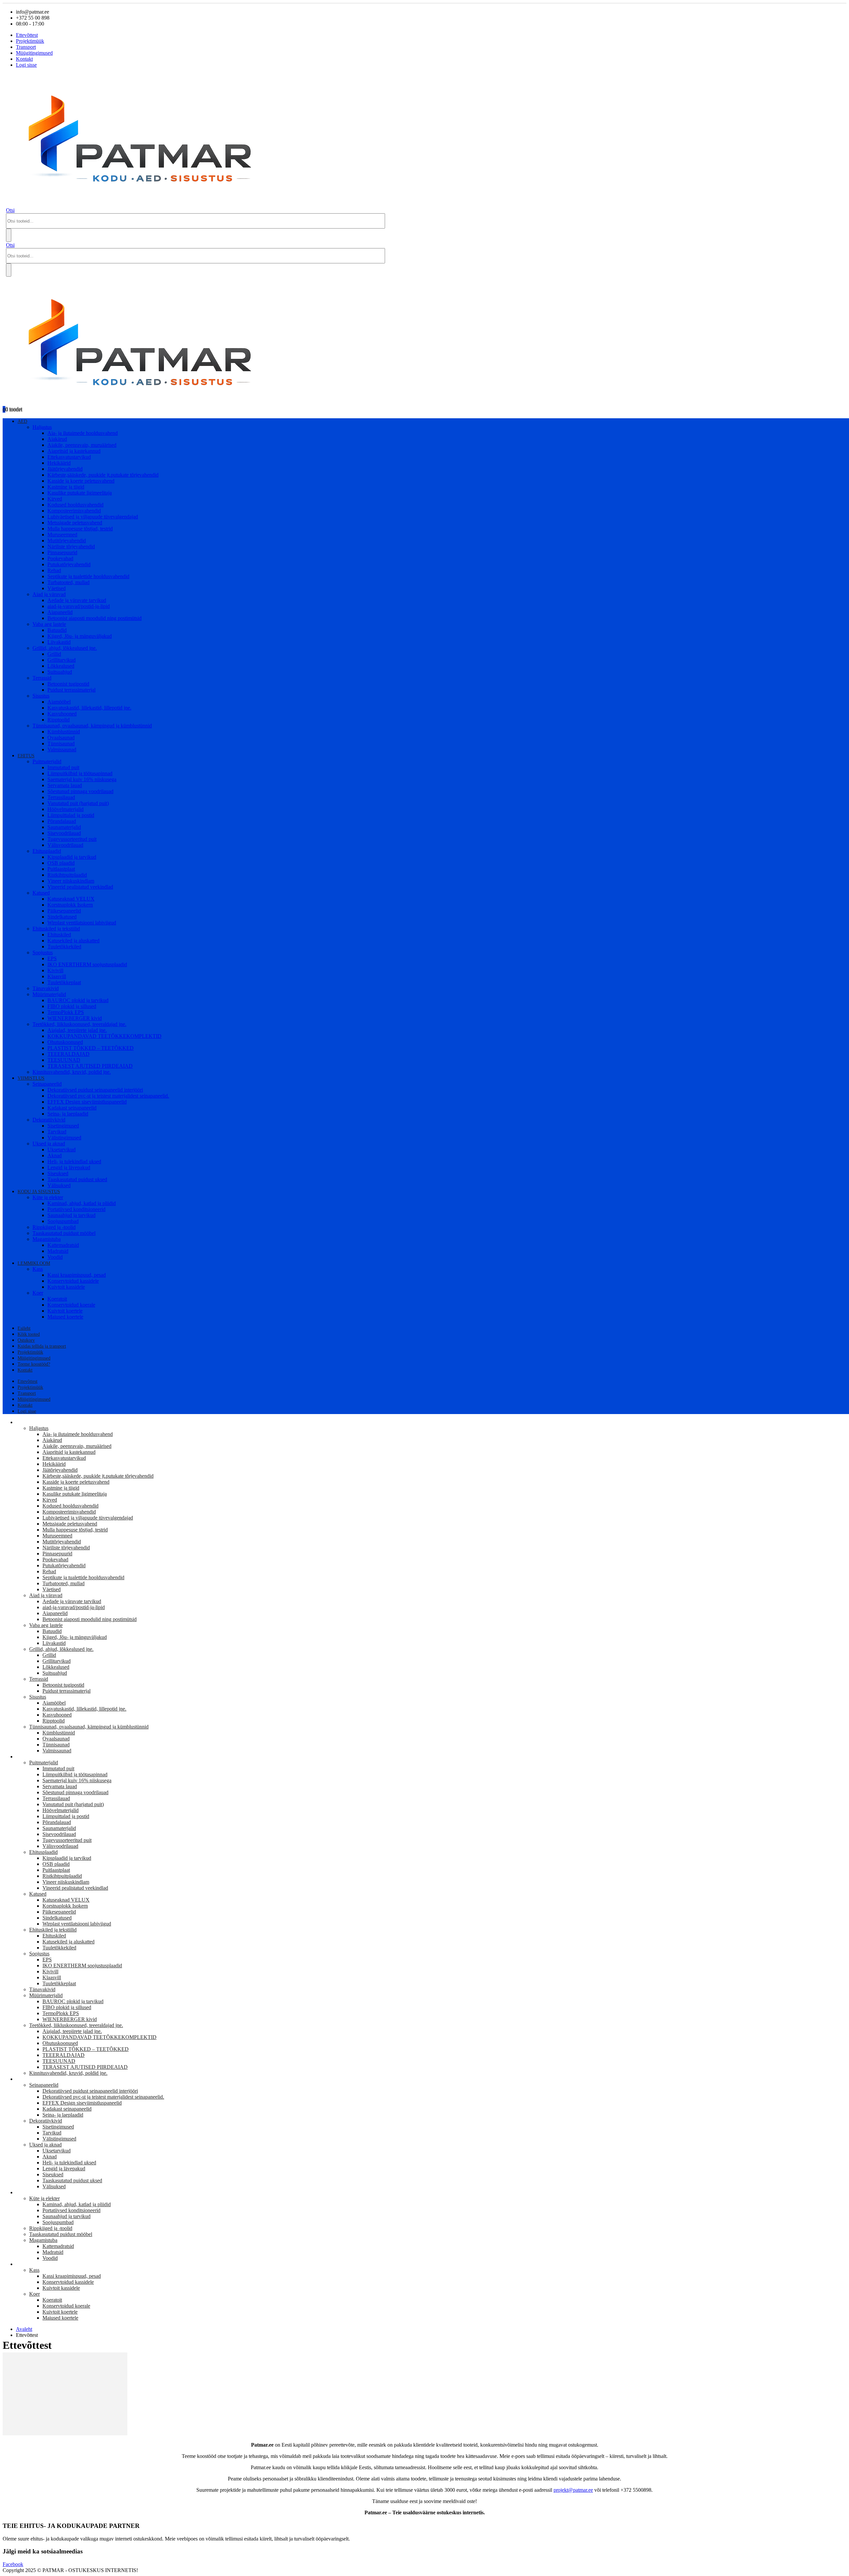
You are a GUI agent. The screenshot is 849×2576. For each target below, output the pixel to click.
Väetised (57, 588)
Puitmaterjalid (47, 761)
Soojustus (43, 952)
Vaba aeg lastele (49, 624)
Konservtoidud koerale (71, 1305)
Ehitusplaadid (47, 851)
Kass (38, 1269)
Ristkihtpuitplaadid (67, 875)
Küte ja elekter (48, 1197)
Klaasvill (57, 976)
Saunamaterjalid (64, 827)
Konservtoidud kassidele (73, 1281)
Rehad (54, 570)
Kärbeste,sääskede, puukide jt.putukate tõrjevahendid (103, 475)
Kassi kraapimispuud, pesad (77, 1275)
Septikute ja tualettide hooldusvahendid (88, 576)
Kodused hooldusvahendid (75, 505)
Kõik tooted (29, 1334)
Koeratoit (57, 1299)
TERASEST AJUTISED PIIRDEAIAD (90, 1066)
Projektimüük (30, 41)
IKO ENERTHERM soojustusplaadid (87, 964)
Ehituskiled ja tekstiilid (56, 929)
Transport (26, 47)
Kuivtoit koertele (65, 1311)
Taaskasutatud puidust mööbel (64, 1233)
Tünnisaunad (61, 744)
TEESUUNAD (64, 1060)
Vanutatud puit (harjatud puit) (78, 803)
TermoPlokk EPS (66, 1012)
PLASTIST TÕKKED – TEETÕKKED (91, 1048)
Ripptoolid (59, 720)
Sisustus (41, 696)
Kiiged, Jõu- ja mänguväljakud (80, 636)
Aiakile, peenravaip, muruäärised (82, 445)
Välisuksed (59, 1185)
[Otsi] (9, 235)
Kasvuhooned (62, 714)
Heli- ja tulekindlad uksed (74, 1161)
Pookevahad (60, 558)
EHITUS (26, 756)
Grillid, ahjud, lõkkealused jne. (65, 648)
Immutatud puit (63, 767)
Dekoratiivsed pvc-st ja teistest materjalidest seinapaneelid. (108, 1096)
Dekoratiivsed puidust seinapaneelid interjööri (95, 1090)
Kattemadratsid (63, 1245)
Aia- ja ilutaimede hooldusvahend (83, 433)
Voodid (55, 1257)
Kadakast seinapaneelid (72, 1108)
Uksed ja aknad (49, 1144)
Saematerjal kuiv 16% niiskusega (82, 779)
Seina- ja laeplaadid (68, 1114)
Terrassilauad (61, 797)
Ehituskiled (59, 935)
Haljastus (42, 427)
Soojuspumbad (63, 1221)
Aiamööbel (59, 702)
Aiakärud (57, 439)
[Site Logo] (146, 204)
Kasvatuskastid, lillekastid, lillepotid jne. (89, 708)
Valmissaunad (62, 749)
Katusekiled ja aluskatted (73, 941)
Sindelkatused (62, 917)
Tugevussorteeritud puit (72, 839)
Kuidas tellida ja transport (42, 1346)
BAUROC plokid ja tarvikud (78, 1000)
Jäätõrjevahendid (65, 469)
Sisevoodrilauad (64, 833)
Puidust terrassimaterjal (71, 690)
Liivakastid (59, 642)
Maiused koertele (65, 1317)
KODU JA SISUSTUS (39, 1192)
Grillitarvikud (62, 660)
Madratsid (58, 1251)
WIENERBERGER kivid (75, 1018)
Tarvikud (57, 1132)
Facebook (13, 2564)
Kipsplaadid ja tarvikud (72, 857)
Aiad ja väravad (49, 594)
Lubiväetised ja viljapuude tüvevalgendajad (93, 517)
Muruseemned (62, 535)
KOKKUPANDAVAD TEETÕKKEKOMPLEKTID (104, 1036)
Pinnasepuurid (62, 552)
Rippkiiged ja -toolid (54, 1227)
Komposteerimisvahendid (74, 511)
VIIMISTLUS (31, 1078)
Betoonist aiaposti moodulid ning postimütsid (95, 618)
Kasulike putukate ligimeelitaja (80, 493)
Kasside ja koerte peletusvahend (81, 481)
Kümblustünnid (64, 732)
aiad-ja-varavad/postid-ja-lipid (79, 606)
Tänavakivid (46, 988)
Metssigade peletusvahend (75, 523)
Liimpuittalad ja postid (71, 815)
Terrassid (42, 678)
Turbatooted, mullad (68, 582)
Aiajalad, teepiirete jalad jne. (77, 1030)
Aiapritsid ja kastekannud (74, 451)
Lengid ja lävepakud (69, 1167)
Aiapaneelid (60, 612)
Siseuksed (58, 1173)
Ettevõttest (27, 35)
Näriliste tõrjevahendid (71, 546)
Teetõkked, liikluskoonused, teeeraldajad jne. (79, 1024)
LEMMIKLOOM (34, 1263)
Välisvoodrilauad (65, 845)
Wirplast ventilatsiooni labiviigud (82, 923)
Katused (41, 893)
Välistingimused (64, 1138)
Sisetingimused (63, 1126)
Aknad (55, 1155)
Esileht (24, 1328)
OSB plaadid (61, 863)
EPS (52, 958)
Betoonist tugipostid (68, 684)
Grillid (54, 654)
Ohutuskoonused (65, 1042)
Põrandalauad (62, 821)
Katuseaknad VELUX (71, 899)
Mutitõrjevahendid (67, 541)
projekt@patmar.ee (573, 2490)
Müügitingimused (34, 53)
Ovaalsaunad (61, 738)
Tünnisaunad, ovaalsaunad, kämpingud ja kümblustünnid (92, 726)
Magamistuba (47, 1239)
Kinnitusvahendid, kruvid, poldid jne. (72, 1072)
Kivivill (55, 970)
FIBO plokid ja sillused (72, 1006)
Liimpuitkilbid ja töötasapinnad (80, 773)
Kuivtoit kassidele (66, 1287)
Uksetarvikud (62, 1150)
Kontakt (24, 59)
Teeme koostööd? (34, 1364)
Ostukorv (26, 1340)
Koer (38, 1293)
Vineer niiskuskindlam (71, 881)
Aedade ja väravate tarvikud (77, 600)
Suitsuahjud (60, 672)
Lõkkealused (61, 666)
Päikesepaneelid (64, 911)
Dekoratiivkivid (49, 1120)
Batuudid (57, 630)
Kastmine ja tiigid (66, 487)
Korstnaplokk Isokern (70, 905)
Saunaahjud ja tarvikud (71, 1215)
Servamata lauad (65, 785)
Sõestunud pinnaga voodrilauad (80, 791)
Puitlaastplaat (61, 869)
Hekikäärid (59, 463)
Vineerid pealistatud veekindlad (80, 887)
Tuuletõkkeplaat (64, 982)
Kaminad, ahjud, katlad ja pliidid (82, 1203)
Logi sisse (26, 65)
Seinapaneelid (47, 1084)
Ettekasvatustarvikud (69, 457)
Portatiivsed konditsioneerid (76, 1209)
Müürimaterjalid (49, 994)
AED (22, 421)
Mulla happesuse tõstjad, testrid (80, 529)
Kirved (55, 499)
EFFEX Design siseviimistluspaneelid (87, 1102)
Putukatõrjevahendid (69, 564)
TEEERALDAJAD (68, 1054)
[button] (10, 210)
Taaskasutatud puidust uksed (77, 1179)
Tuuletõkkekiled (64, 947)
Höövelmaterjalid (65, 809)
